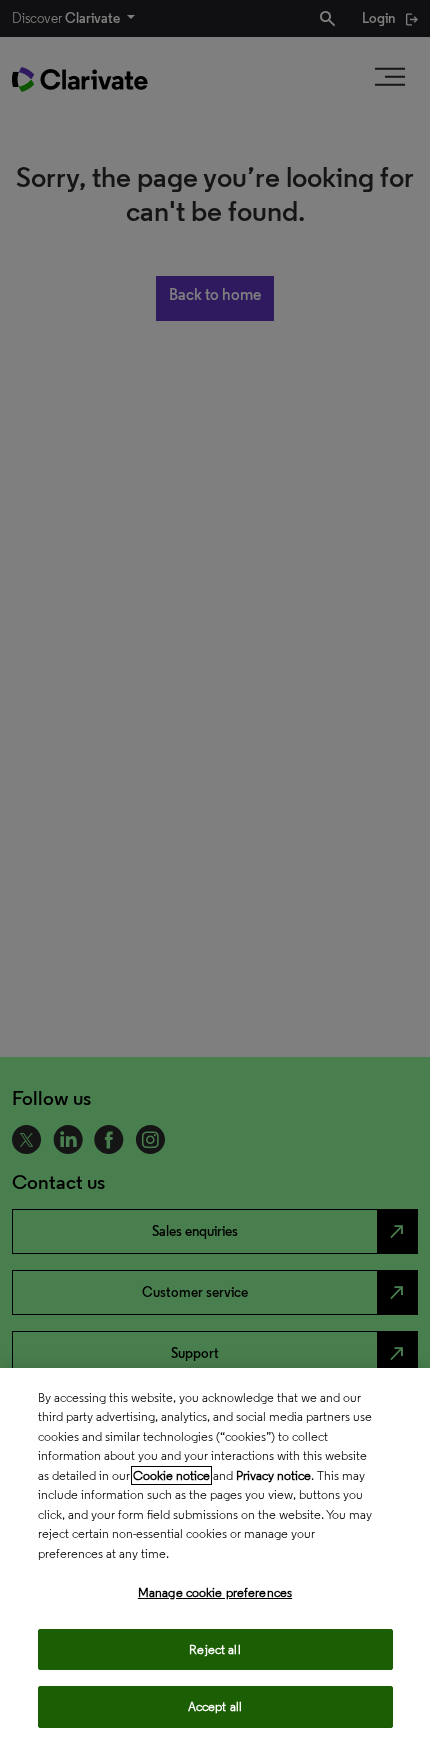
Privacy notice (273, 1475)
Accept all (215, 1706)
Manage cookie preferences (215, 1592)
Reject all (214, 1649)
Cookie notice (171, 1475)
